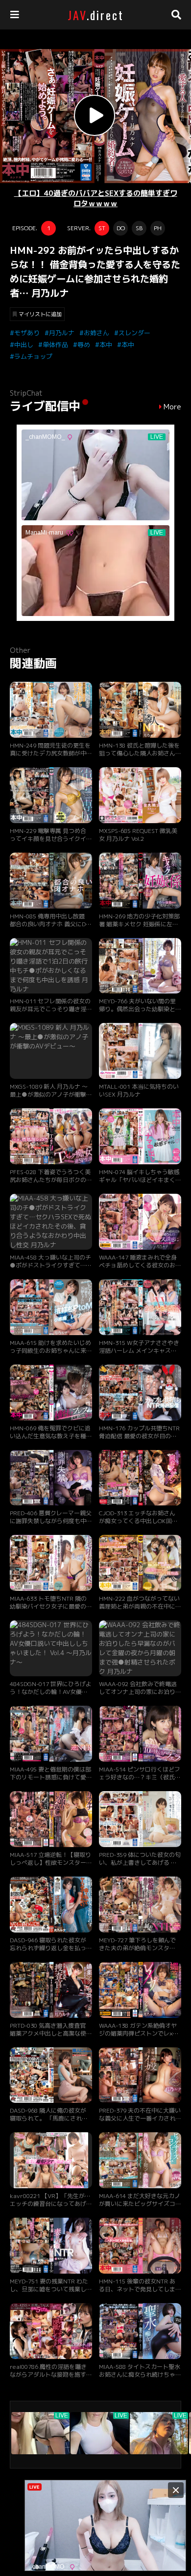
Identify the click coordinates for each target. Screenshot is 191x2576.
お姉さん (96, 333)
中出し (24, 345)
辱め (84, 345)
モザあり (27, 333)
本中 (106, 345)
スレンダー (134, 333)
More (172, 407)
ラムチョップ (33, 356)
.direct (96, 15)
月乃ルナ (62, 333)
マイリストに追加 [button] (40, 314)
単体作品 (55, 345)
